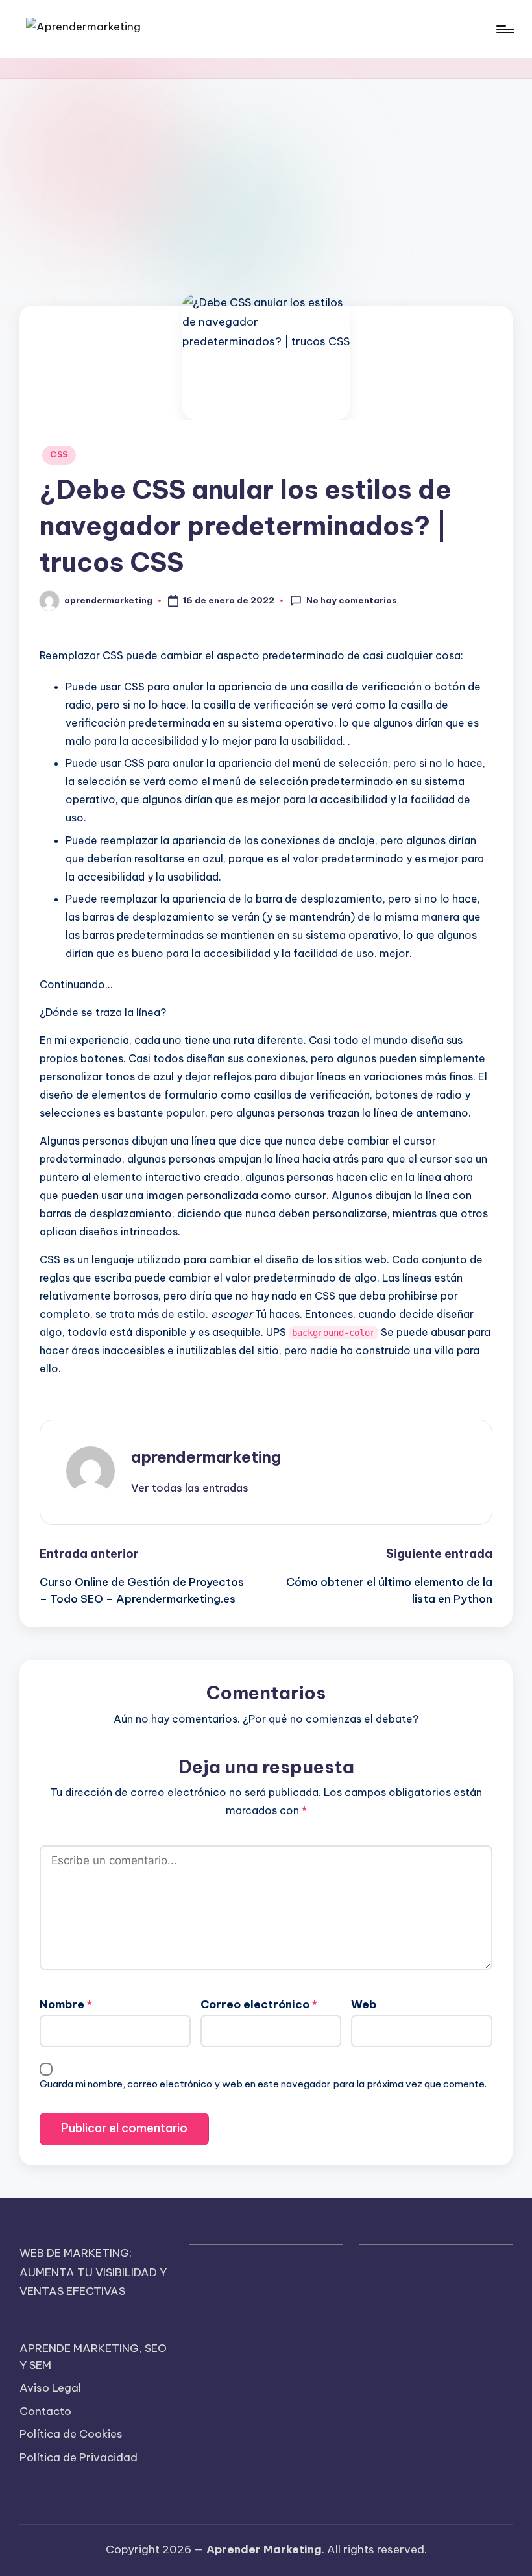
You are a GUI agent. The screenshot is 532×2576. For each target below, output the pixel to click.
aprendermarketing (206, 1457)
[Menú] (504, 29)
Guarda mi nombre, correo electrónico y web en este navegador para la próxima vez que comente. (263, 2084)
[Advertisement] (266, 176)
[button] (190, 1488)
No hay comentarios (352, 600)
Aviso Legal (50, 2388)
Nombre (66, 2004)
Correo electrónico (259, 2004)
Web (364, 2004)
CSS (59, 455)
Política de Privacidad (79, 2457)
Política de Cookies (71, 2434)
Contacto (45, 2411)
